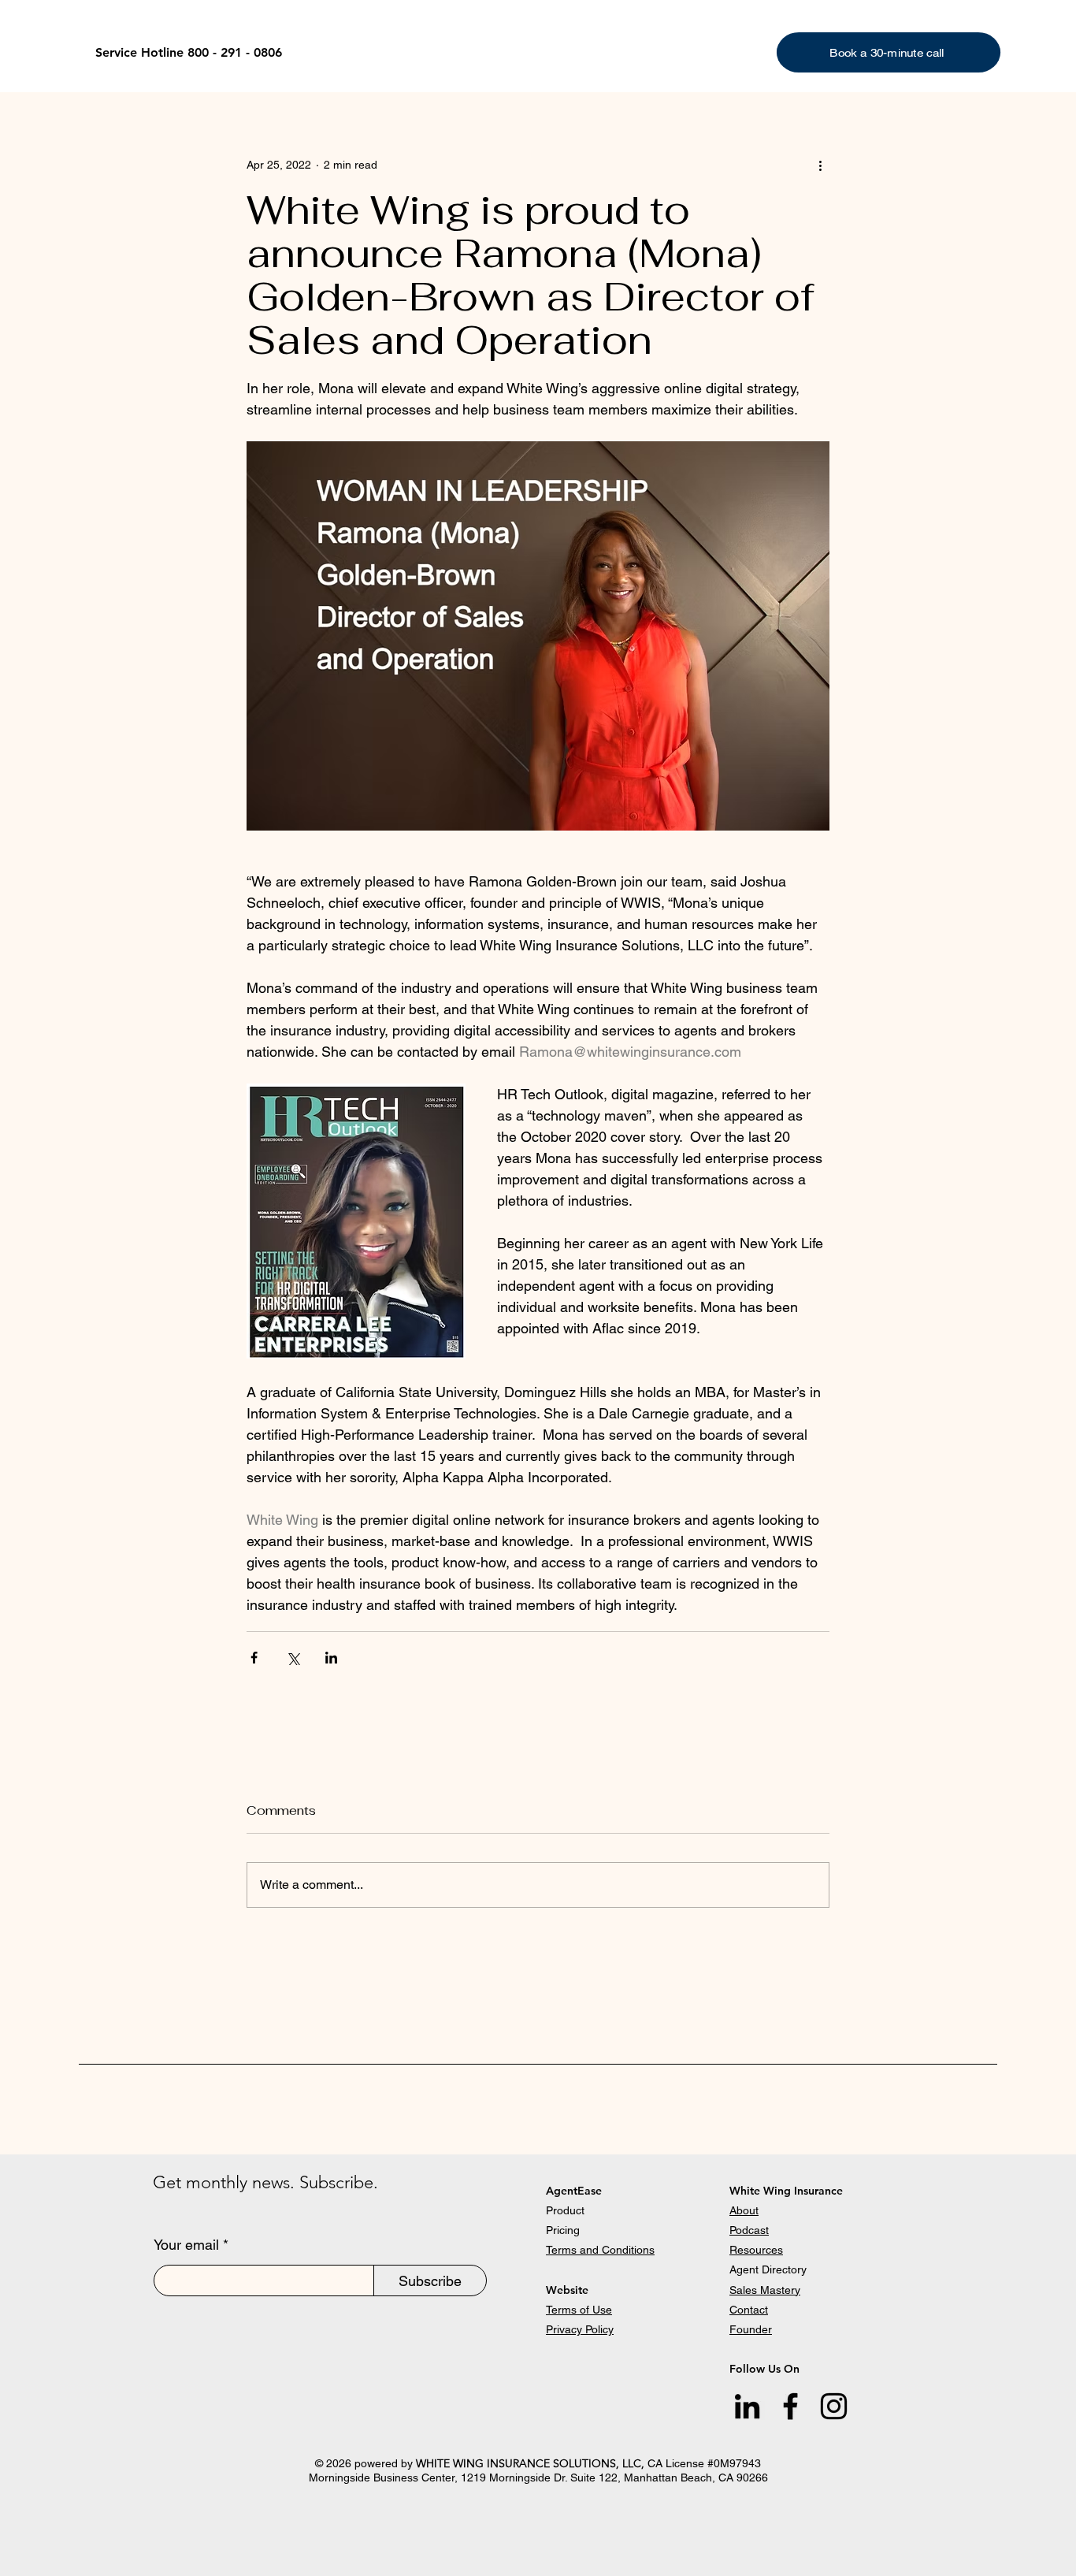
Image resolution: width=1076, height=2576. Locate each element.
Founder (751, 2329)
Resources (756, 2250)
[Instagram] (834, 2406)
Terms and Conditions (600, 2250)
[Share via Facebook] (254, 1658)
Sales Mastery (765, 2290)
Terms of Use (579, 2310)
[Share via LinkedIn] (331, 1658)
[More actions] (820, 165)
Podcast (749, 2230)
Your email (186, 2245)
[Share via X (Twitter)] (293, 1658)
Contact (749, 2310)
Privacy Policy (580, 2329)
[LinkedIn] (747, 2406)
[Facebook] (790, 2406)
